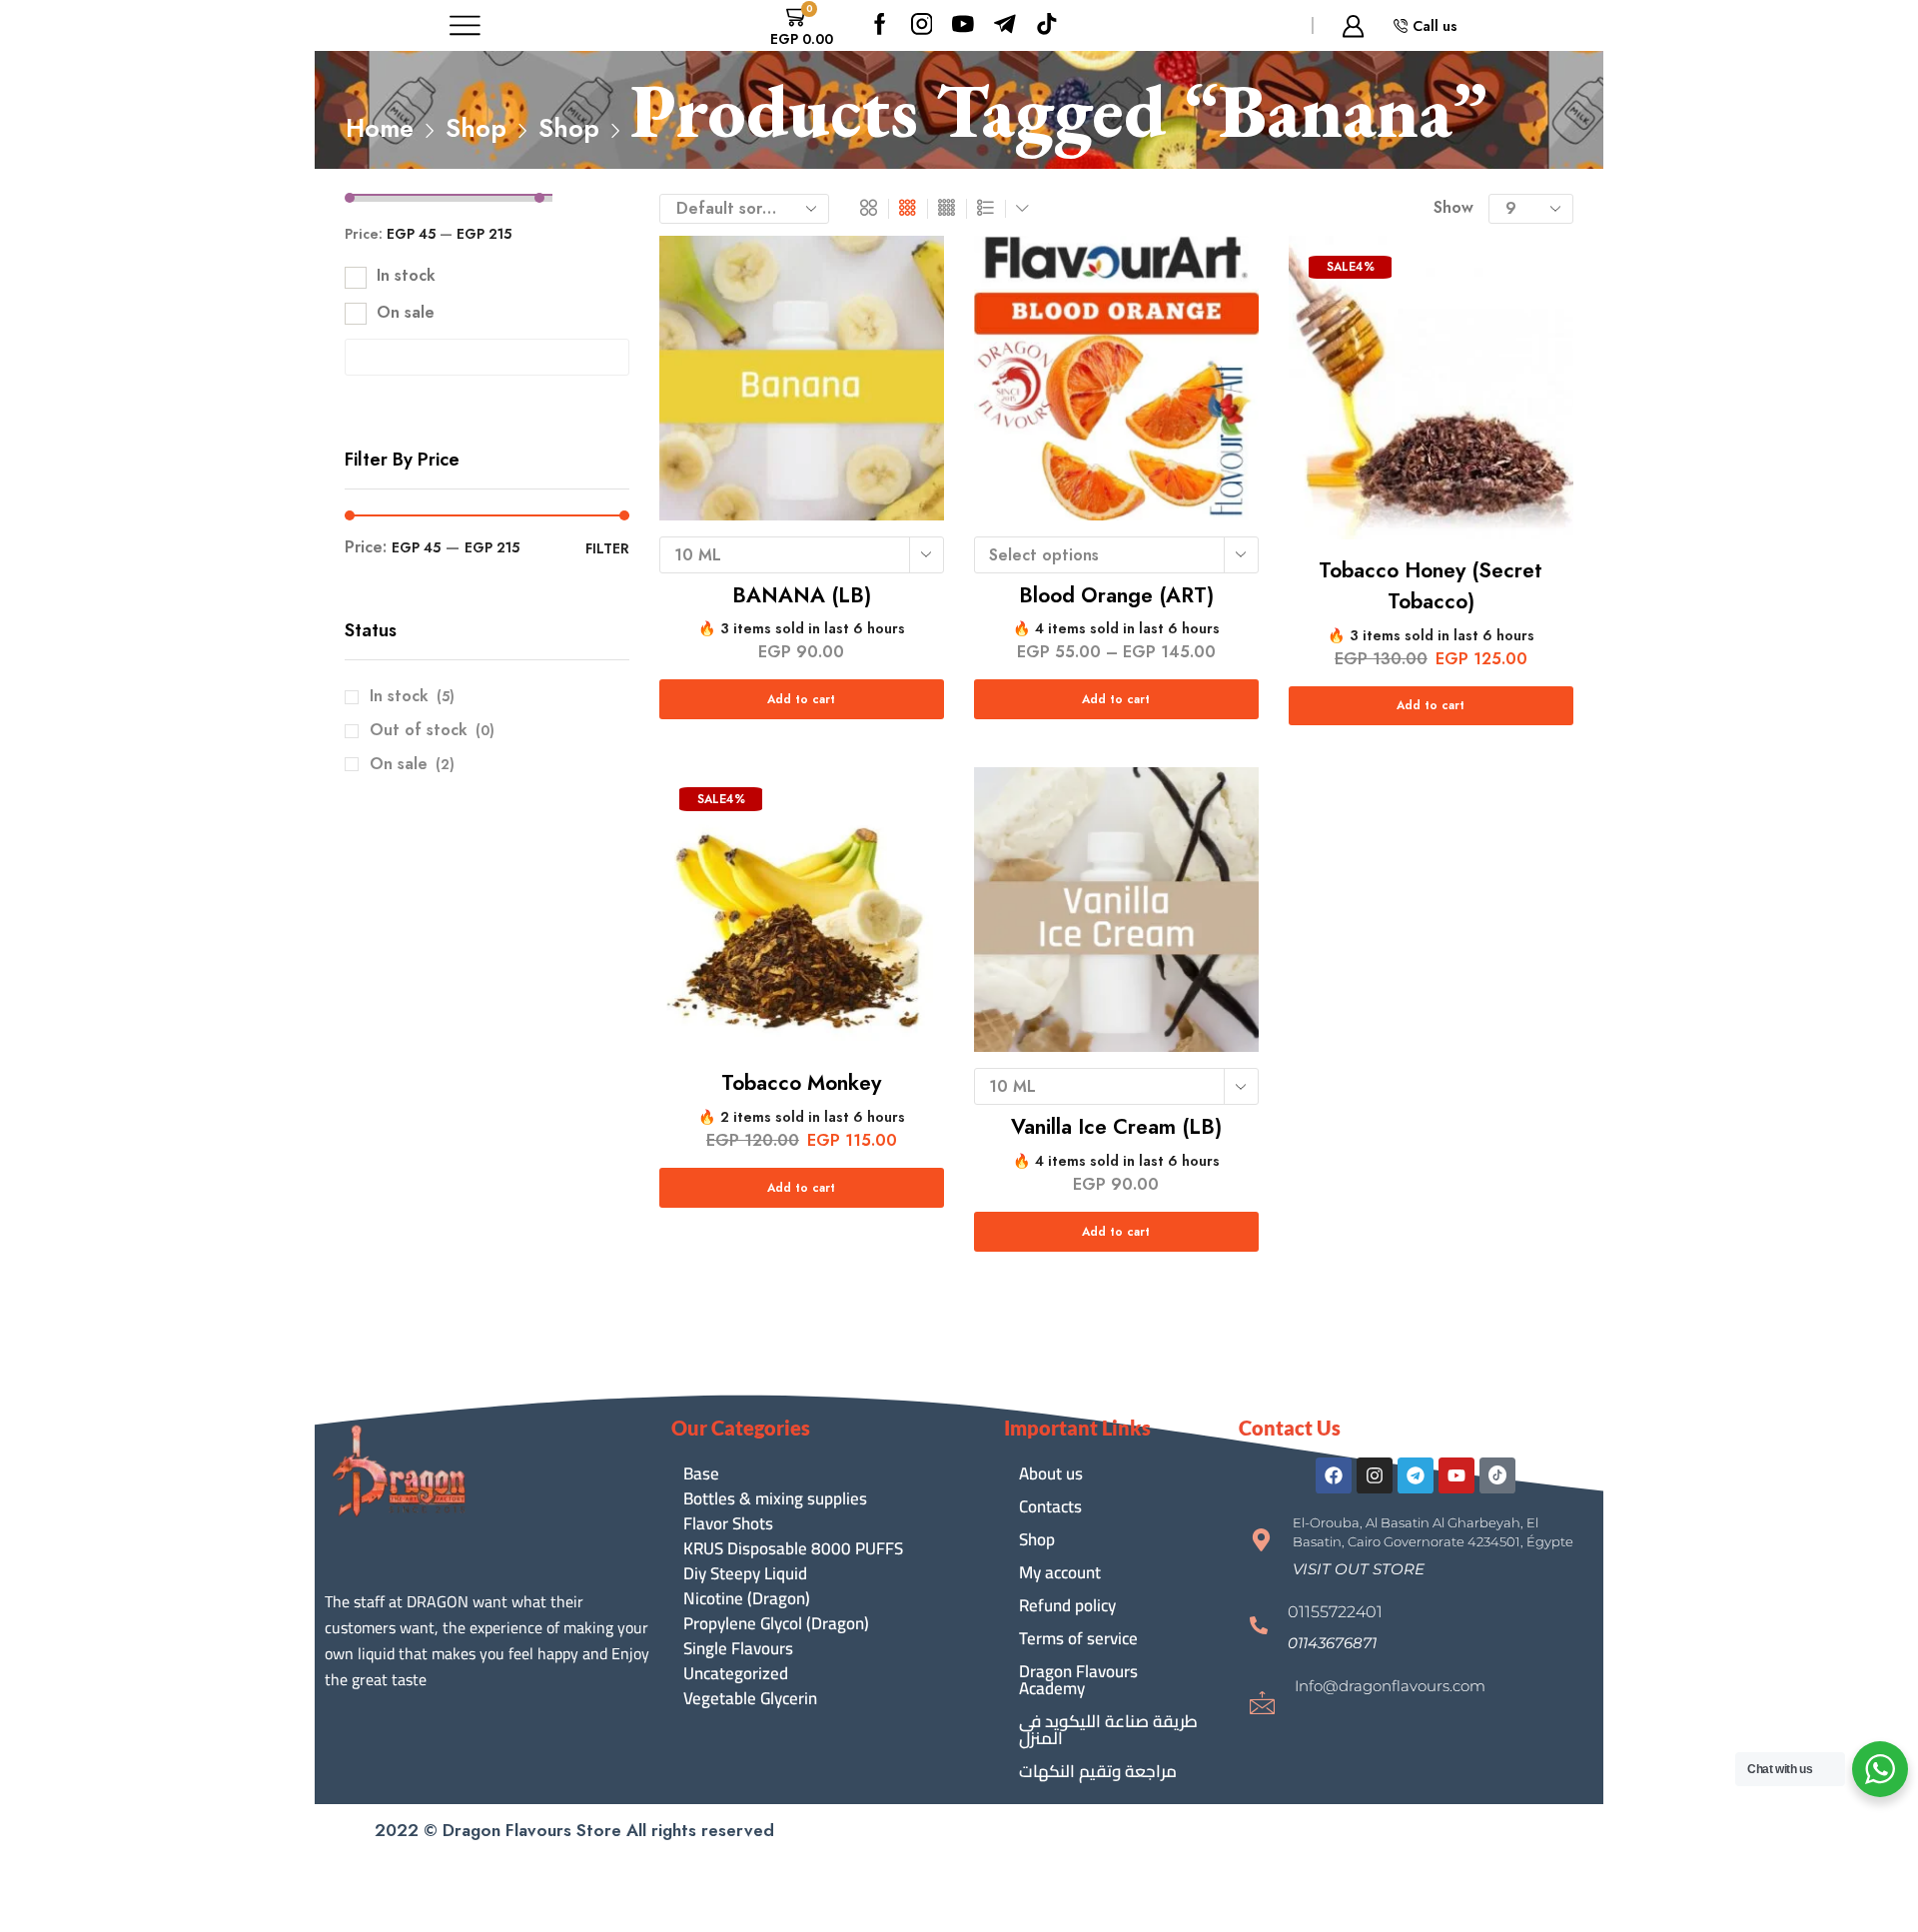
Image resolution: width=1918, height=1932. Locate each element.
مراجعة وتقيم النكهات (1098, 1771)
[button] (1359, 1569)
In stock (406, 276)
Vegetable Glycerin (750, 1699)
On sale (406, 313)
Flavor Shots (728, 1524)
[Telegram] (1416, 1475)
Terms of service (1078, 1638)
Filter (607, 548)
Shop (476, 128)
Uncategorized (736, 1674)
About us (1051, 1473)
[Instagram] (922, 25)
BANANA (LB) (802, 595)
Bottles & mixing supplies (775, 1499)
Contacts (1050, 1506)
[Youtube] (963, 25)
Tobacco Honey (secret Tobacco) (1431, 586)
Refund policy (1067, 1605)
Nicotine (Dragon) (747, 1599)
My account (1060, 1572)
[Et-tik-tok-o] (1497, 1475)
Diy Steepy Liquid (745, 1574)
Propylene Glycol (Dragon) (776, 1624)
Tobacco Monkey (801, 1083)
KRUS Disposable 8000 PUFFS (793, 1549)
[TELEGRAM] (1005, 25)
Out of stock (432, 730)
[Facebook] (880, 25)
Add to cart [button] (1431, 705)
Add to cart (801, 699)
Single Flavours (738, 1649)
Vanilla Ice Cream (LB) (1116, 1127)
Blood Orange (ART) (1116, 595)
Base (701, 1474)
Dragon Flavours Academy (1078, 1680)
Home (380, 128)
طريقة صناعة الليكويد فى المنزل (1108, 1730)
